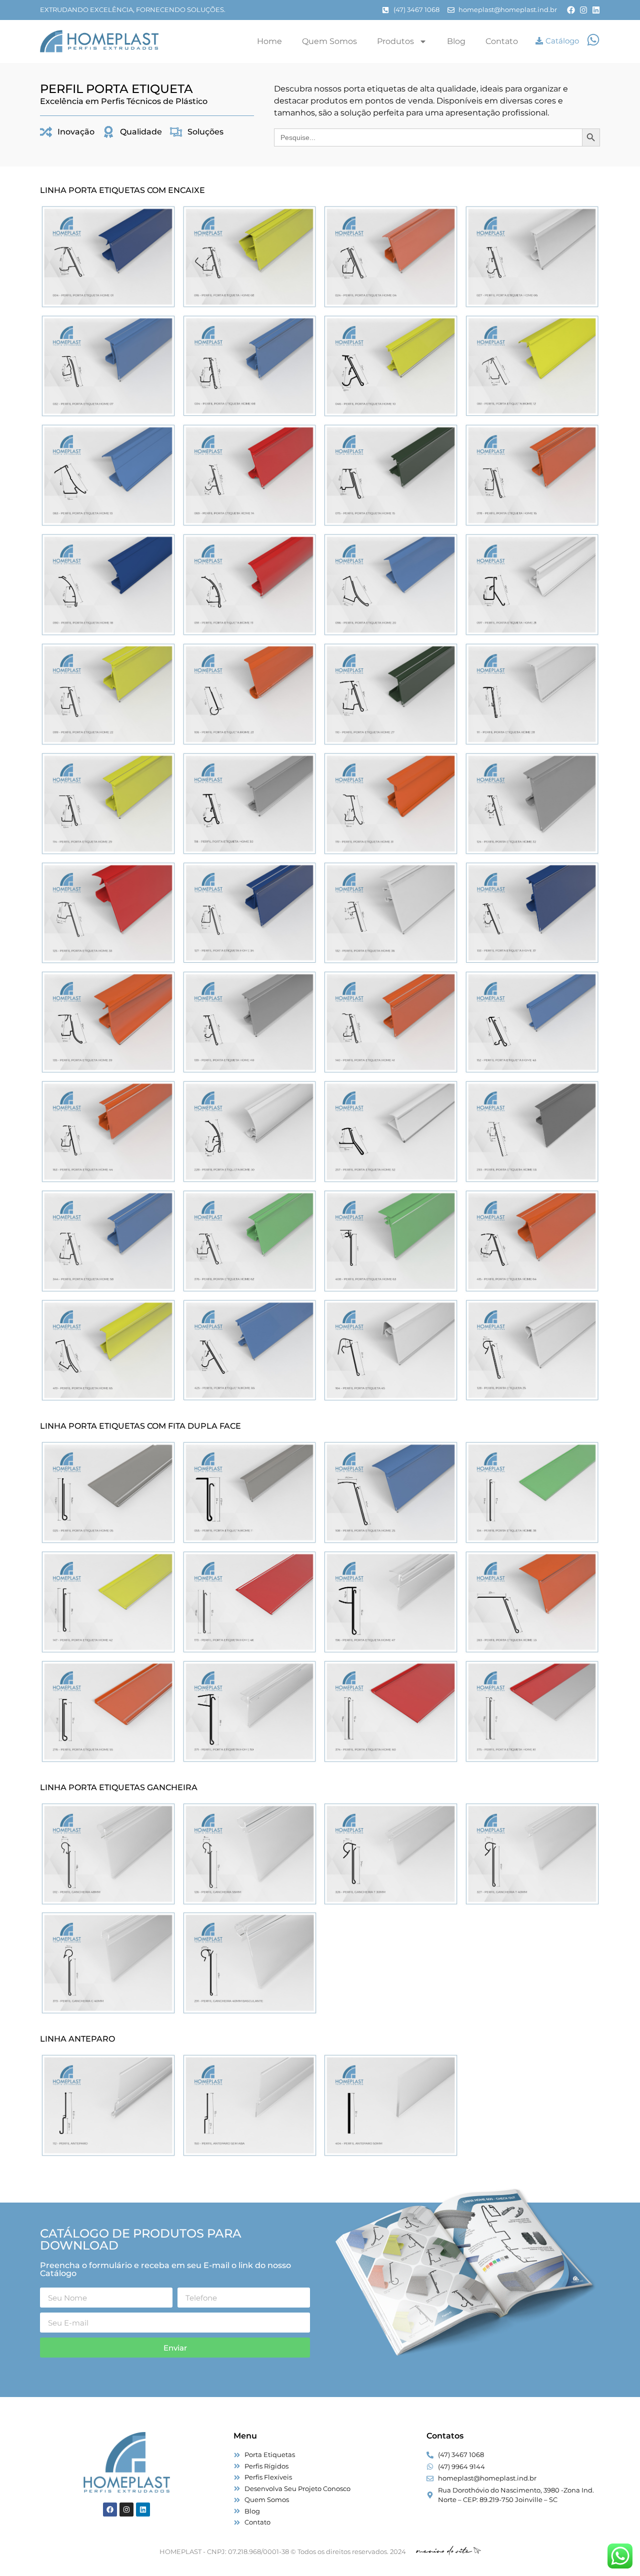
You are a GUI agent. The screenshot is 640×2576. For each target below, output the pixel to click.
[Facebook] (571, 10)
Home (269, 41)
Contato (502, 41)
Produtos (395, 41)
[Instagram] (583, 10)
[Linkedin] (596, 10)
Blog (456, 41)
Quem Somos (329, 41)
